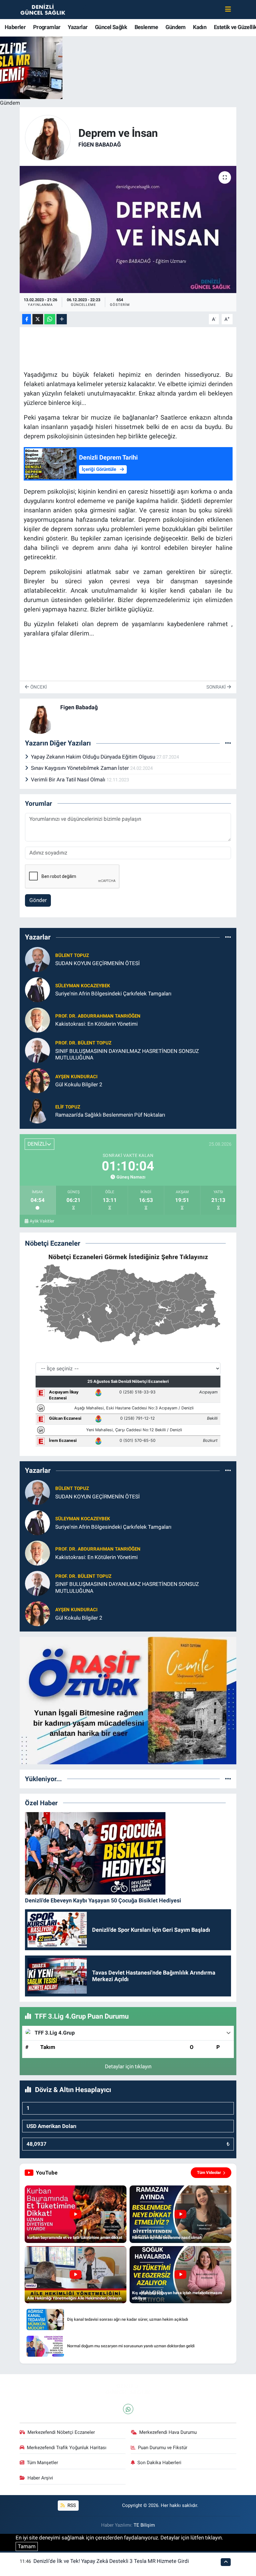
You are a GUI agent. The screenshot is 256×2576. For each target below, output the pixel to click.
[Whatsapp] (128, 2409)
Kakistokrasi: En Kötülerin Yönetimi (96, 1024)
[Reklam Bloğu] (128, 1700)
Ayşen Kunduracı (76, 1077)
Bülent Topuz (72, 955)
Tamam (27, 2546)
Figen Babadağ (100, 144)
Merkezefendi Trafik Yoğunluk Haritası (67, 2448)
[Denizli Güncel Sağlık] (43, 9)
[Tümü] (228, 937)
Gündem (175, 27)
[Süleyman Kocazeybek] (37, 989)
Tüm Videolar (209, 2172)
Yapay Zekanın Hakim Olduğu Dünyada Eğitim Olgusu (94, 757)
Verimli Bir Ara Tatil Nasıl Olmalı (69, 780)
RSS (71, 2505)
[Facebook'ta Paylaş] (27, 319)
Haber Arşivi (40, 2478)
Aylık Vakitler (42, 1221)
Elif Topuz (68, 1107)
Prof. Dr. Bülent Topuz (83, 1043)
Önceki (38, 687)
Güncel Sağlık (111, 27)
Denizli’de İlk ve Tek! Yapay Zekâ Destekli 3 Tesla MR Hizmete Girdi (111, 2561)
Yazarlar (78, 27)
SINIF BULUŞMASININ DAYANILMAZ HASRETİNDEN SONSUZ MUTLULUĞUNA (127, 1054)
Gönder (38, 900)
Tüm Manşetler (42, 2463)
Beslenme (146, 27)
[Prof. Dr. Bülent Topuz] (37, 1050)
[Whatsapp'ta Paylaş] (50, 319)
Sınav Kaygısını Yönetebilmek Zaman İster (81, 768)
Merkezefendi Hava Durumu (168, 2432)
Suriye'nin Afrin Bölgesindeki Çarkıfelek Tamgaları (113, 994)
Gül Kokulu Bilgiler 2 (79, 1084)
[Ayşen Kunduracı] (37, 1080)
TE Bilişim (144, 2525)
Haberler (15, 27)
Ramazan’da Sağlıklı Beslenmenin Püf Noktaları (110, 1115)
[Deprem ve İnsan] (128, 229)
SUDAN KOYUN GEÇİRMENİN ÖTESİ (98, 963)
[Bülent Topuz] (37, 959)
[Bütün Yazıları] (228, 743)
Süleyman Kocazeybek (83, 986)
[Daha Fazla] (62, 319)
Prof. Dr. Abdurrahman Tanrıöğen (98, 1016)
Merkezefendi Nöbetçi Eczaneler (61, 2432)
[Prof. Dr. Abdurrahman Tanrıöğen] (37, 1019)
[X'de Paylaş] (38, 319)
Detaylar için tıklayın (128, 2066)
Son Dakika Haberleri (159, 2463)
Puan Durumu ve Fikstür (163, 2448)
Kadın (200, 27)
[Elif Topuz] (37, 1110)
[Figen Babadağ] (48, 137)
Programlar (47, 27)
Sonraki (217, 687)
